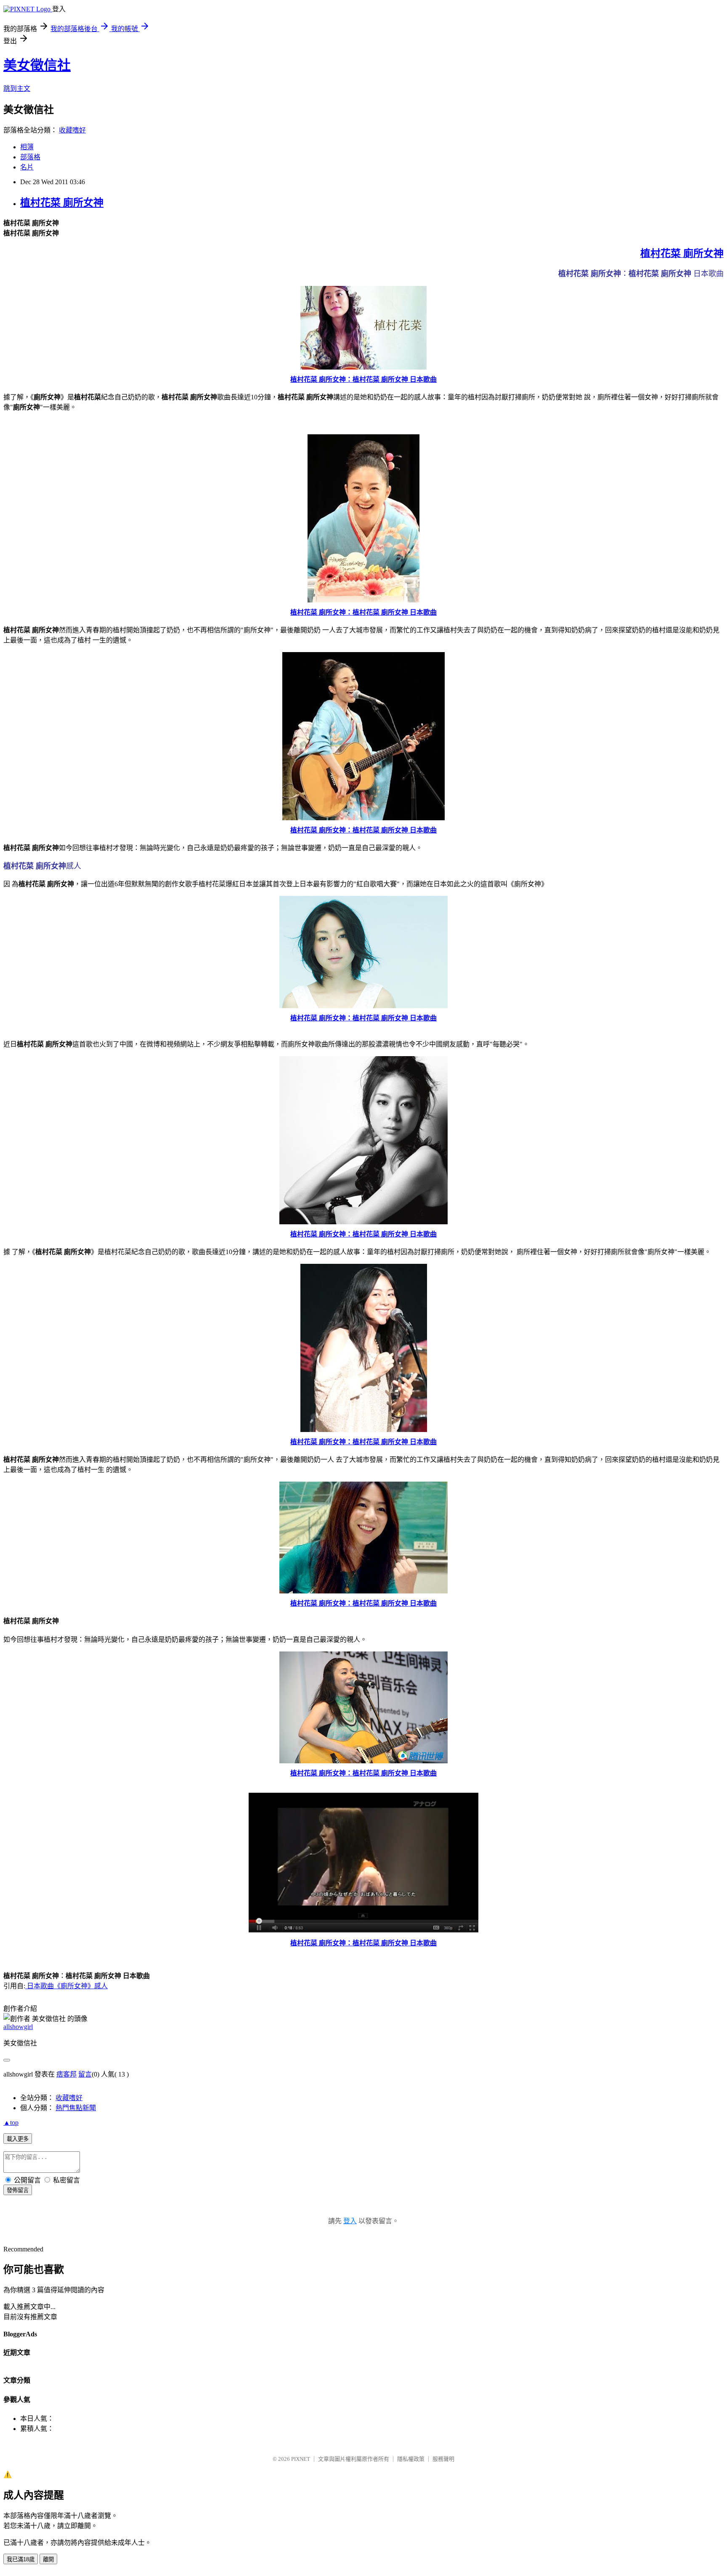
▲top (11, 2123)
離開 (48, 2559)
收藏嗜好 (72, 130)
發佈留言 (18, 2190)
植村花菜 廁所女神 (62, 203)
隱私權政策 (411, 2459)
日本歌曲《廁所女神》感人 (66, 1986)
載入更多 (18, 2139)
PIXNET (301, 2459)
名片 (27, 167)
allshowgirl (18, 2027)
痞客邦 (66, 2074)
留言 (85, 2074)
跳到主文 (17, 89)
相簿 (27, 147)
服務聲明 (443, 2459)
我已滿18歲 (21, 2559)
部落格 (30, 157)
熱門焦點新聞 (76, 2108)
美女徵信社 (37, 65)
